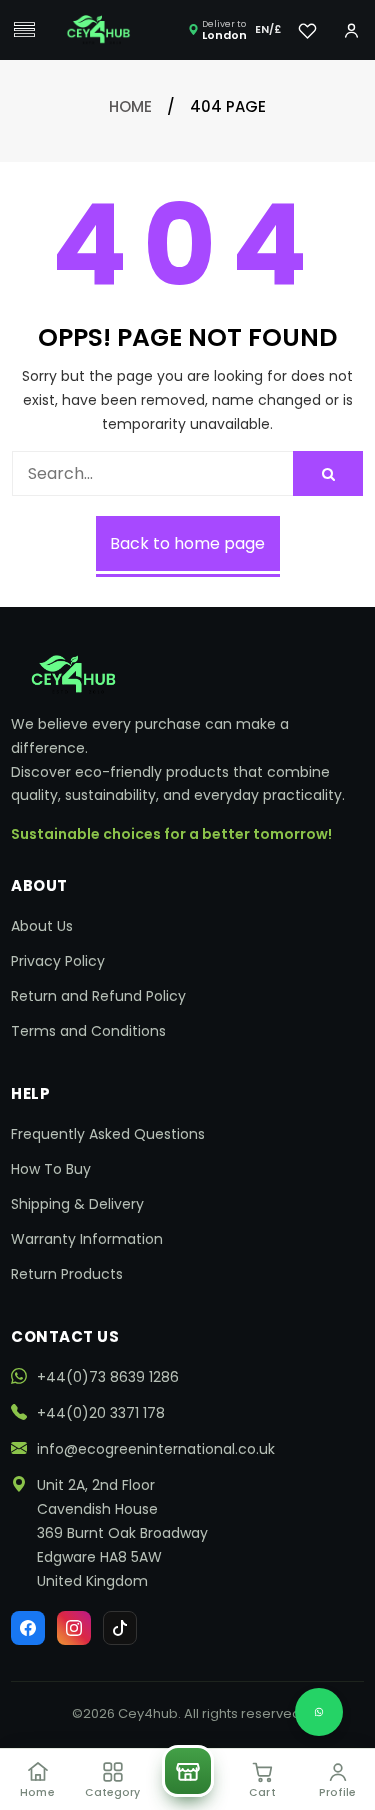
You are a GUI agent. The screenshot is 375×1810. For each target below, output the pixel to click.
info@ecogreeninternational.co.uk (156, 1449)
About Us (42, 926)
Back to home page (187, 543)
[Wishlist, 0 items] (307, 30)
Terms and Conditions (88, 1031)
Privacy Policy (58, 961)
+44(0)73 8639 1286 (108, 1377)
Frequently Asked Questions (108, 1134)
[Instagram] (74, 1628)
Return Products (67, 1274)
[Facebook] (28, 1628)
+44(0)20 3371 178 (101, 1413)
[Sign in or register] (351, 30)
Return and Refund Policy (98, 996)
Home (130, 106)
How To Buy (51, 1169)
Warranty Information (87, 1239)
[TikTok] (120, 1628)
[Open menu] (24, 30)
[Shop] (188, 1771)
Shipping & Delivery (77, 1204)
